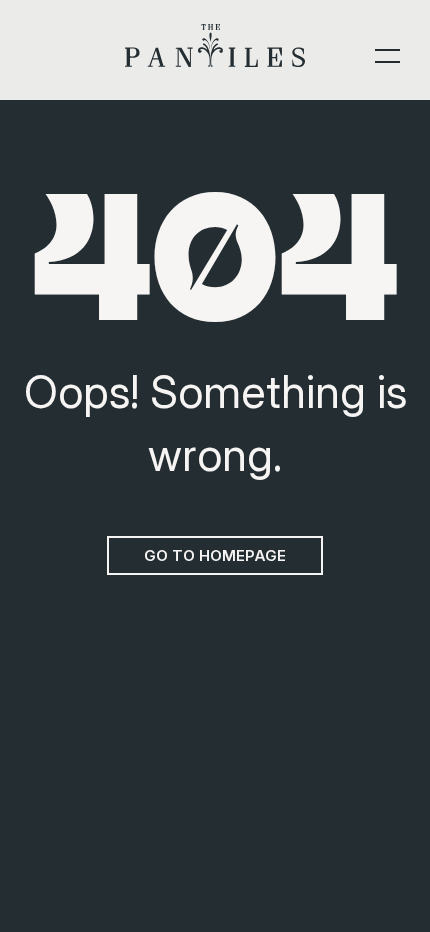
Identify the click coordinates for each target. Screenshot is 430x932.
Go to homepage (215, 555)
